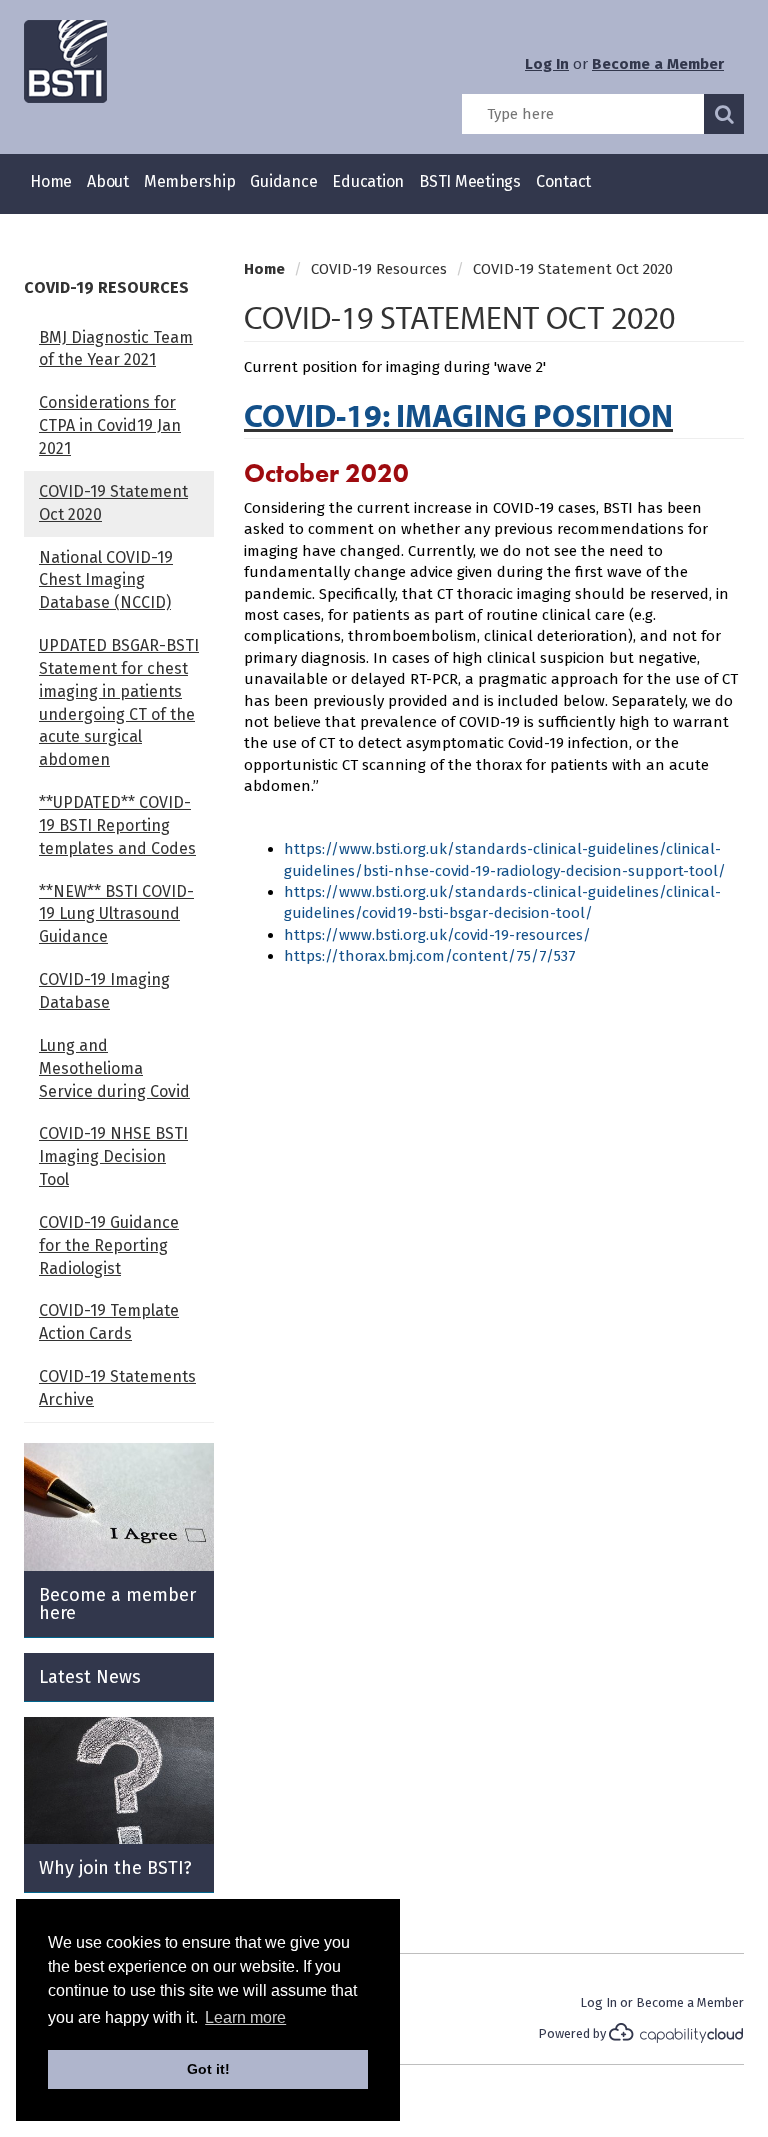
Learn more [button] (245, 2017)
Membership (190, 181)
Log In (547, 64)
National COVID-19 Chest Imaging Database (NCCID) (106, 580)
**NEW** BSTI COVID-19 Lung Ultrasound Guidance (116, 914)
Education (368, 181)
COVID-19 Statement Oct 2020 (113, 503)
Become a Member (658, 64)
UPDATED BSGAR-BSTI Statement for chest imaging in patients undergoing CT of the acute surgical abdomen (119, 702)
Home (51, 181)
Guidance (283, 181)
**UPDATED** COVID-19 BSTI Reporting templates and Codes (117, 825)
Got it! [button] (208, 2069)
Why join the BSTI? (115, 1868)
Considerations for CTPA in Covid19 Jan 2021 (110, 425)
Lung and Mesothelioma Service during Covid (114, 1068)
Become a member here (117, 1604)
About (108, 181)
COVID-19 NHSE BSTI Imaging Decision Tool (113, 1156)
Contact (563, 181)
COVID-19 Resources (106, 287)
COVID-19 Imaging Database (104, 991)
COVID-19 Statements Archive (117, 1388)
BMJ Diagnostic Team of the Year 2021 (116, 349)
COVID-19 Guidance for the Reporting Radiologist (109, 1245)
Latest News (90, 1677)
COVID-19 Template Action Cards (109, 1322)
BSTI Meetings (470, 181)
